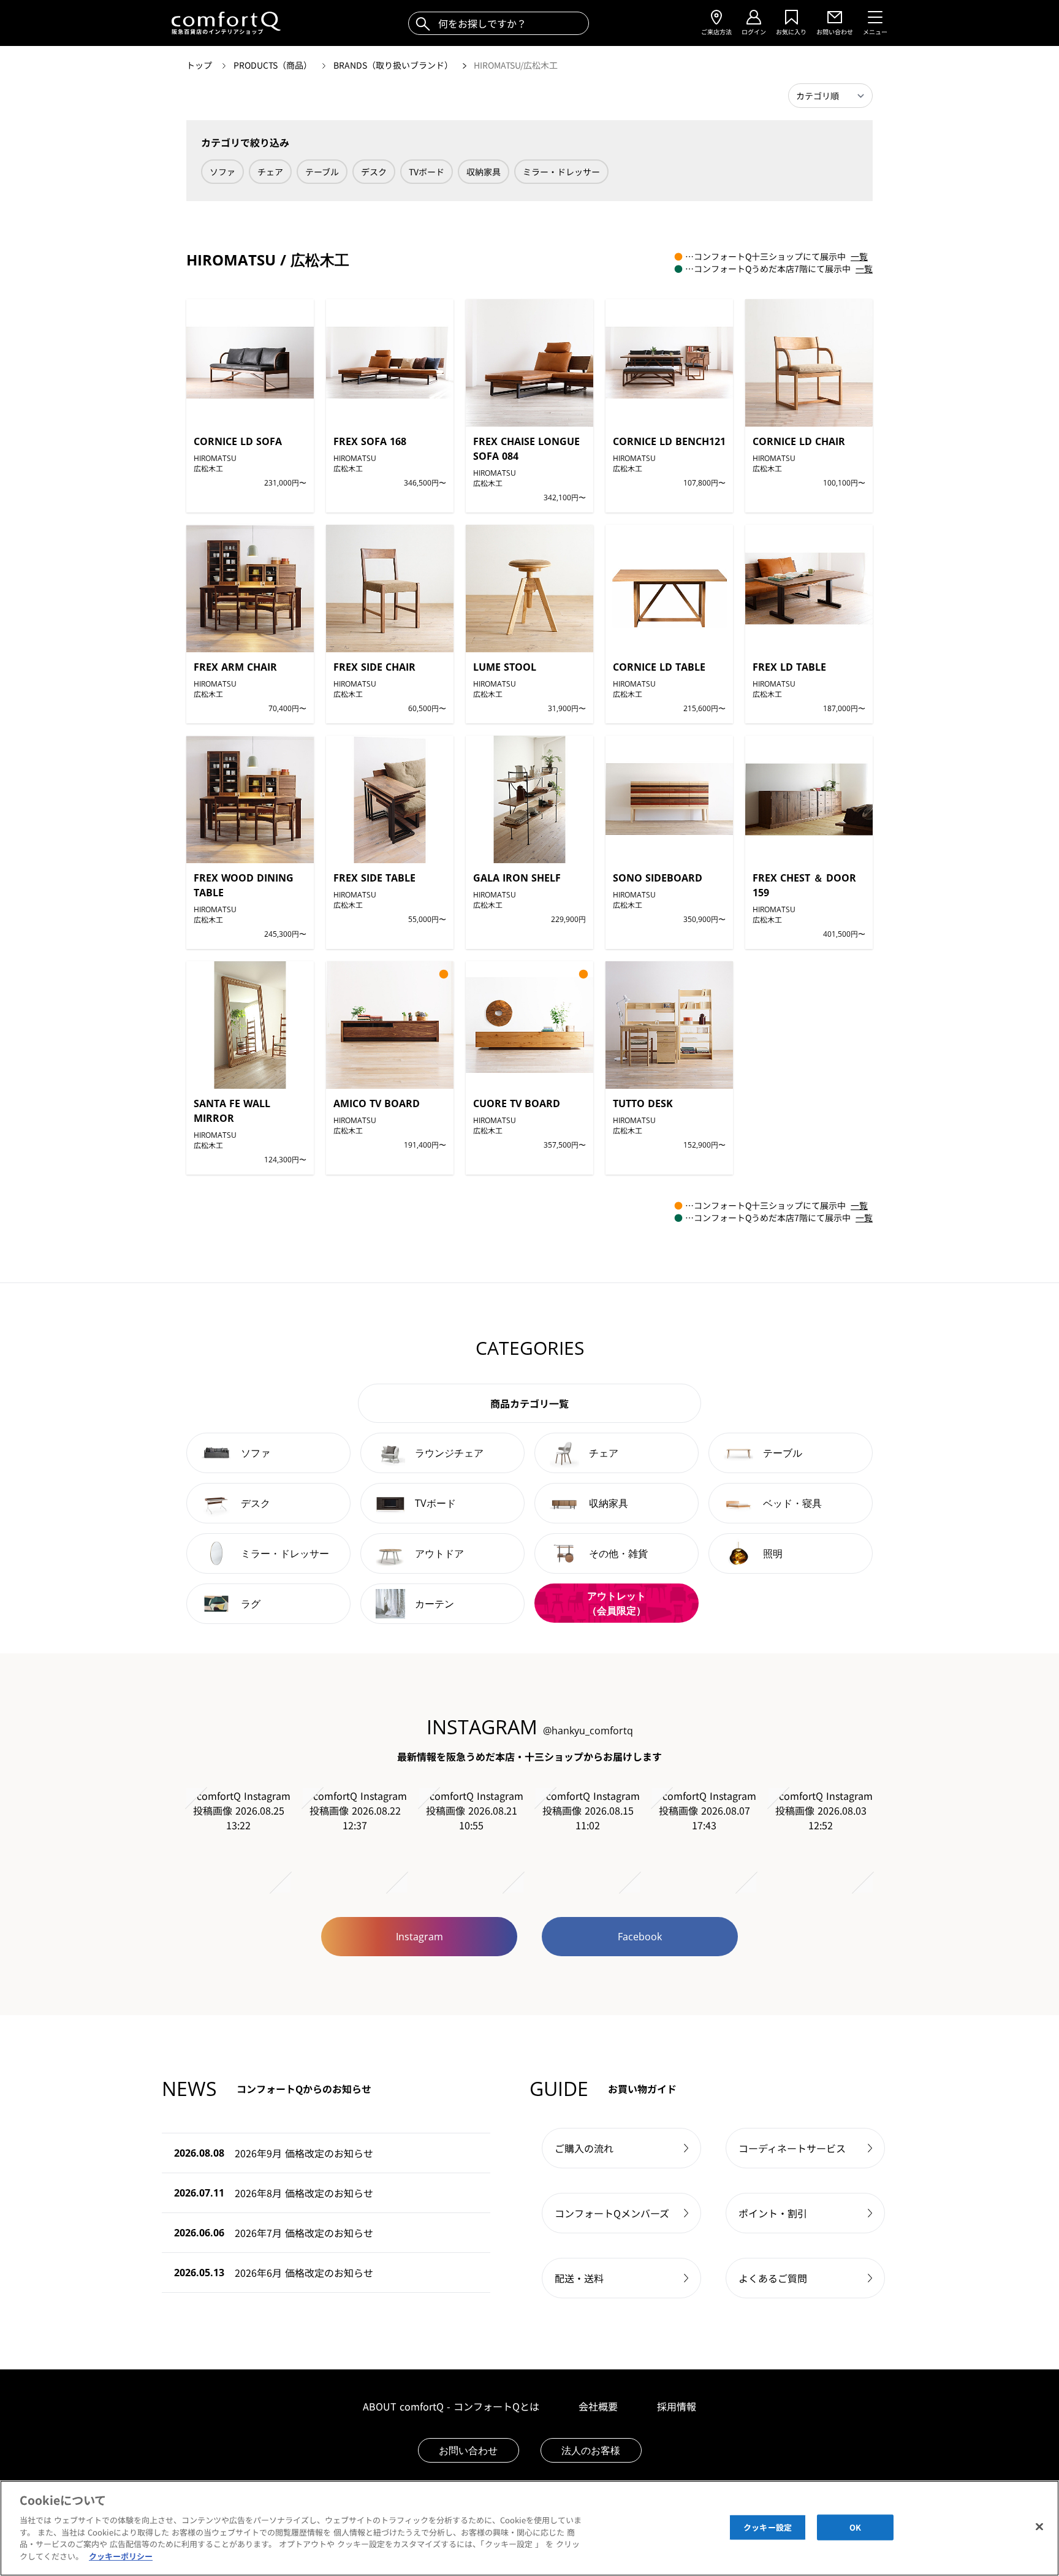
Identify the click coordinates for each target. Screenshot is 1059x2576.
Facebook (640, 1937)
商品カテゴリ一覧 (529, 1403)
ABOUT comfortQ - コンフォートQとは (451, 2406)
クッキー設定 (768, 2527)
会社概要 (598, 2406)
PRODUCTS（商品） (274, 65)
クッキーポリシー (121, 2555)
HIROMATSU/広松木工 (516, 65)
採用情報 (677, 2406)
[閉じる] (1039, 2526)
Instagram (419, 1937)
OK (855, 2527)
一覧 (859, 256)
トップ (200, 65)
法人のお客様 (591, 2450)
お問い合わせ (468, 2450)
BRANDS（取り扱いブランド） (394, 65)
